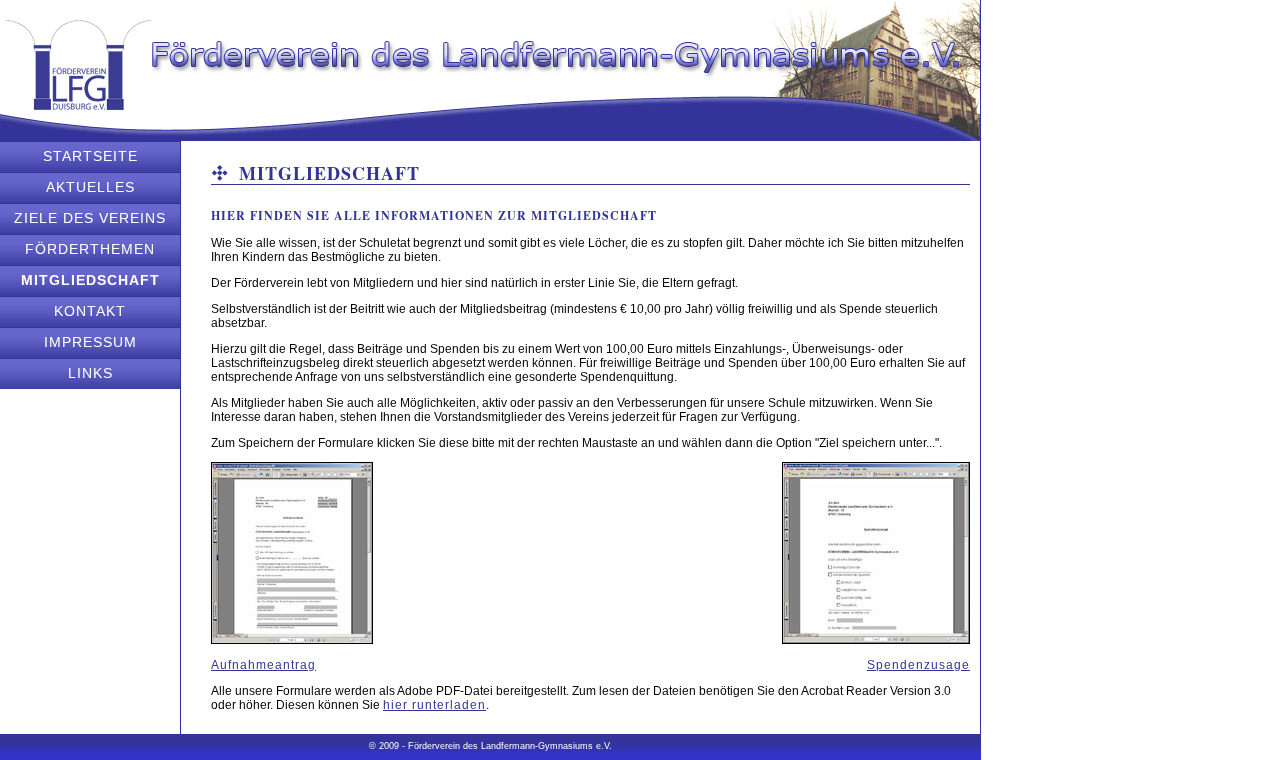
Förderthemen (90, 249)
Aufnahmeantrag (263, 665)
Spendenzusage (918, 665)
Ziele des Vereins (90, 218)
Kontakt (90, 311)
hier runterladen (434, 705)
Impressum (90, 342)
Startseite (90, 156)
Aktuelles (90, 187)
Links (90, 373)
